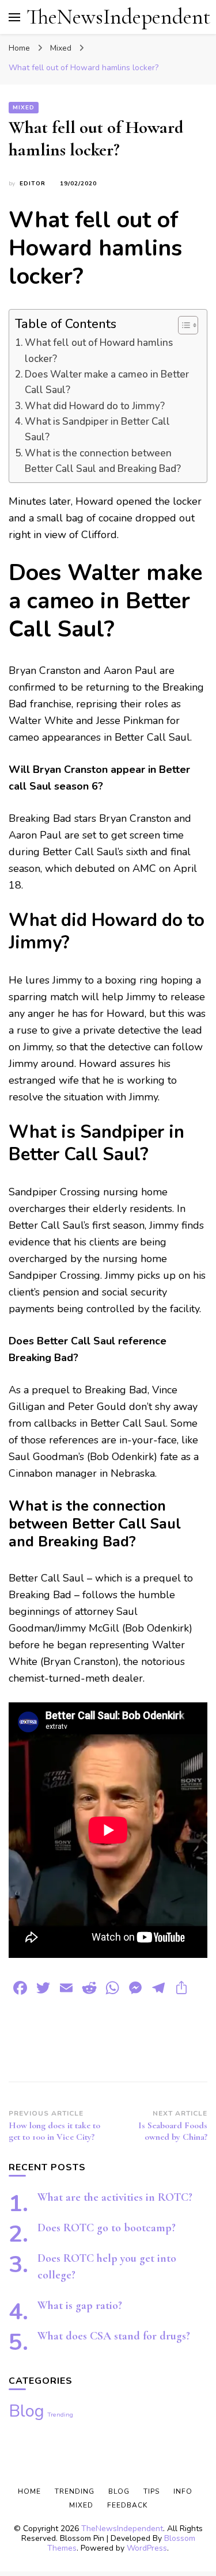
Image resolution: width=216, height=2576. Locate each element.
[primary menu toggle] (14, 17)
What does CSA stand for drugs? (114, 2336)
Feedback (127, 2505)
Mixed (24, 108)
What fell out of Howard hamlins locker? (99, 350)
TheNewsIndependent (118, 17)
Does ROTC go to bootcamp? (107, 2228)
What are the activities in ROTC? (115, 2197)
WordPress (147, 2548)
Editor (33, 184)
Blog (26, 2411)
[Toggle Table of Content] (182, 325)
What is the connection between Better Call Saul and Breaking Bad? (103, 461)
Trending (60, 2415)
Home (29, 2491)
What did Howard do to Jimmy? (95, 406)
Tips (151, 2491)
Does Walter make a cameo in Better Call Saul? (107, 382)
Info (183, 2491)
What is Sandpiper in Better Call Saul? (97, 429)
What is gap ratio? (80, 2306)
